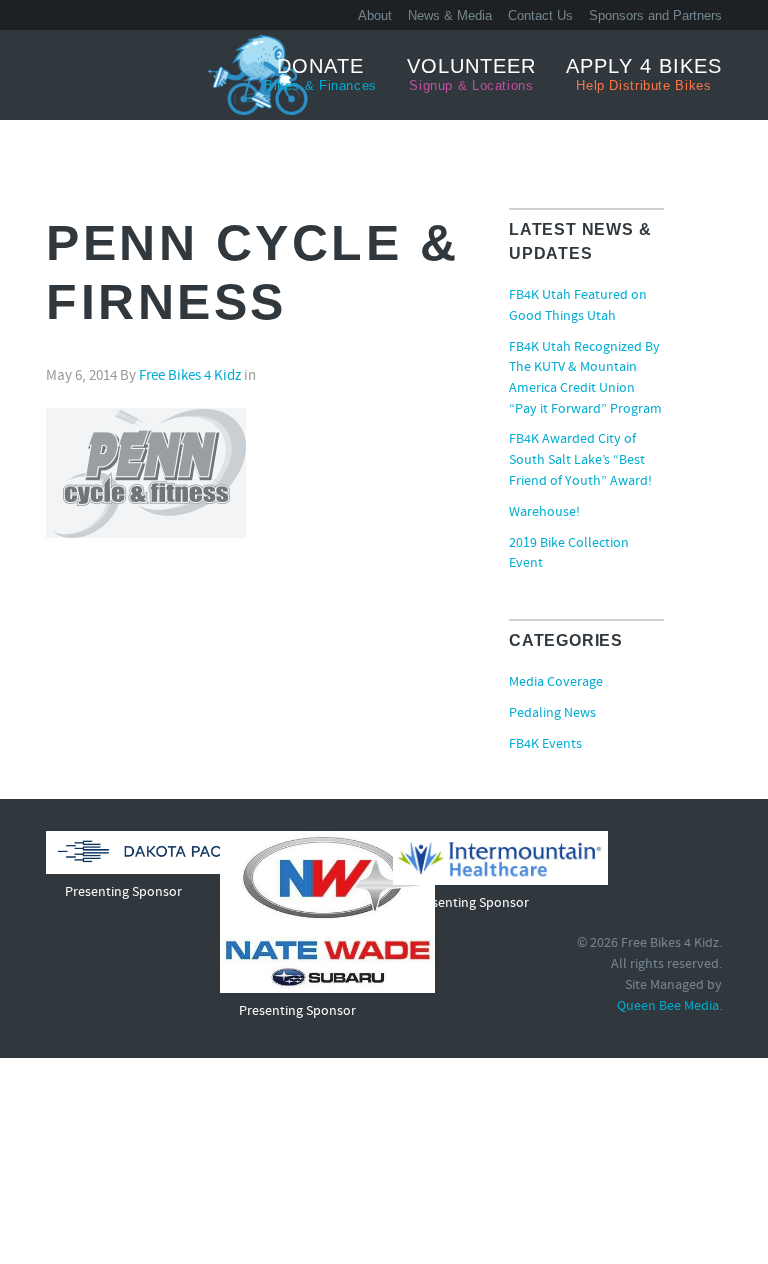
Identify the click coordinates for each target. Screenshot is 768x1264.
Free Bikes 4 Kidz (121, 74)
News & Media (450, 15)
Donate (320, 74)
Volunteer (471, 74)
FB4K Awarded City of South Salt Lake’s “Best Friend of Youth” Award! (580, 460)
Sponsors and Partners (655, 15)
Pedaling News (552, 714)
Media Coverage (556, 683)
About (375, 15)
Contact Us (540, 15)
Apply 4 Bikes (644, 74)
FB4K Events (545, 745)
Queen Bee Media (668, 1007)
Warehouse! (544, 513)
